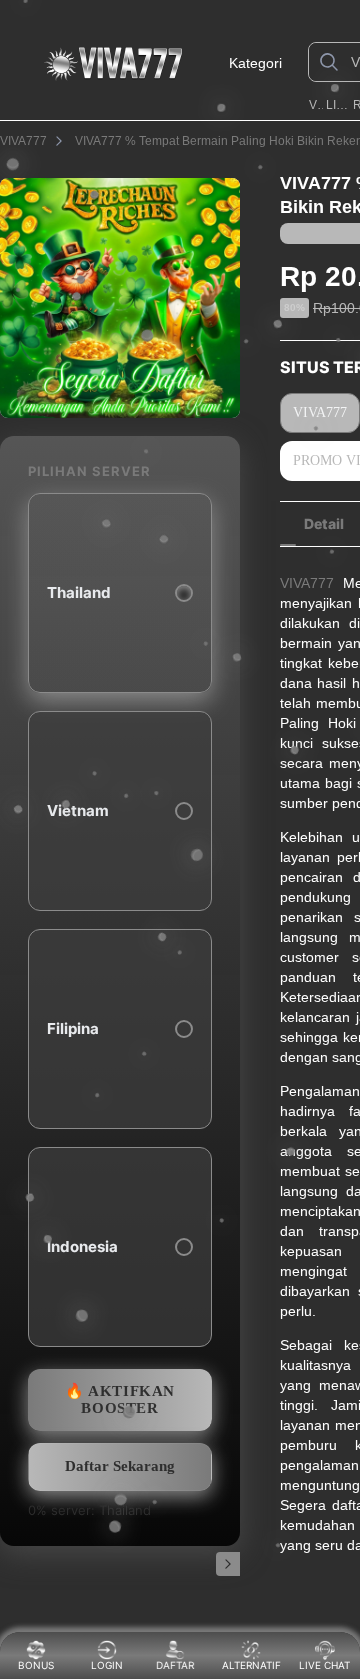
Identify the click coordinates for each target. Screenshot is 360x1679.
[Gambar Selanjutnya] (228, 1564)
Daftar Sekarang (120, 1466)
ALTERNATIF (251, 1665)
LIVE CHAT (324, 1665)
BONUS (36, 1665)
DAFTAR (177, 1665)
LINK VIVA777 (337, 105)
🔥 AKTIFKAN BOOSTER (120, 1399)
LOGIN (107, 1665)
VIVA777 (316, 105)
